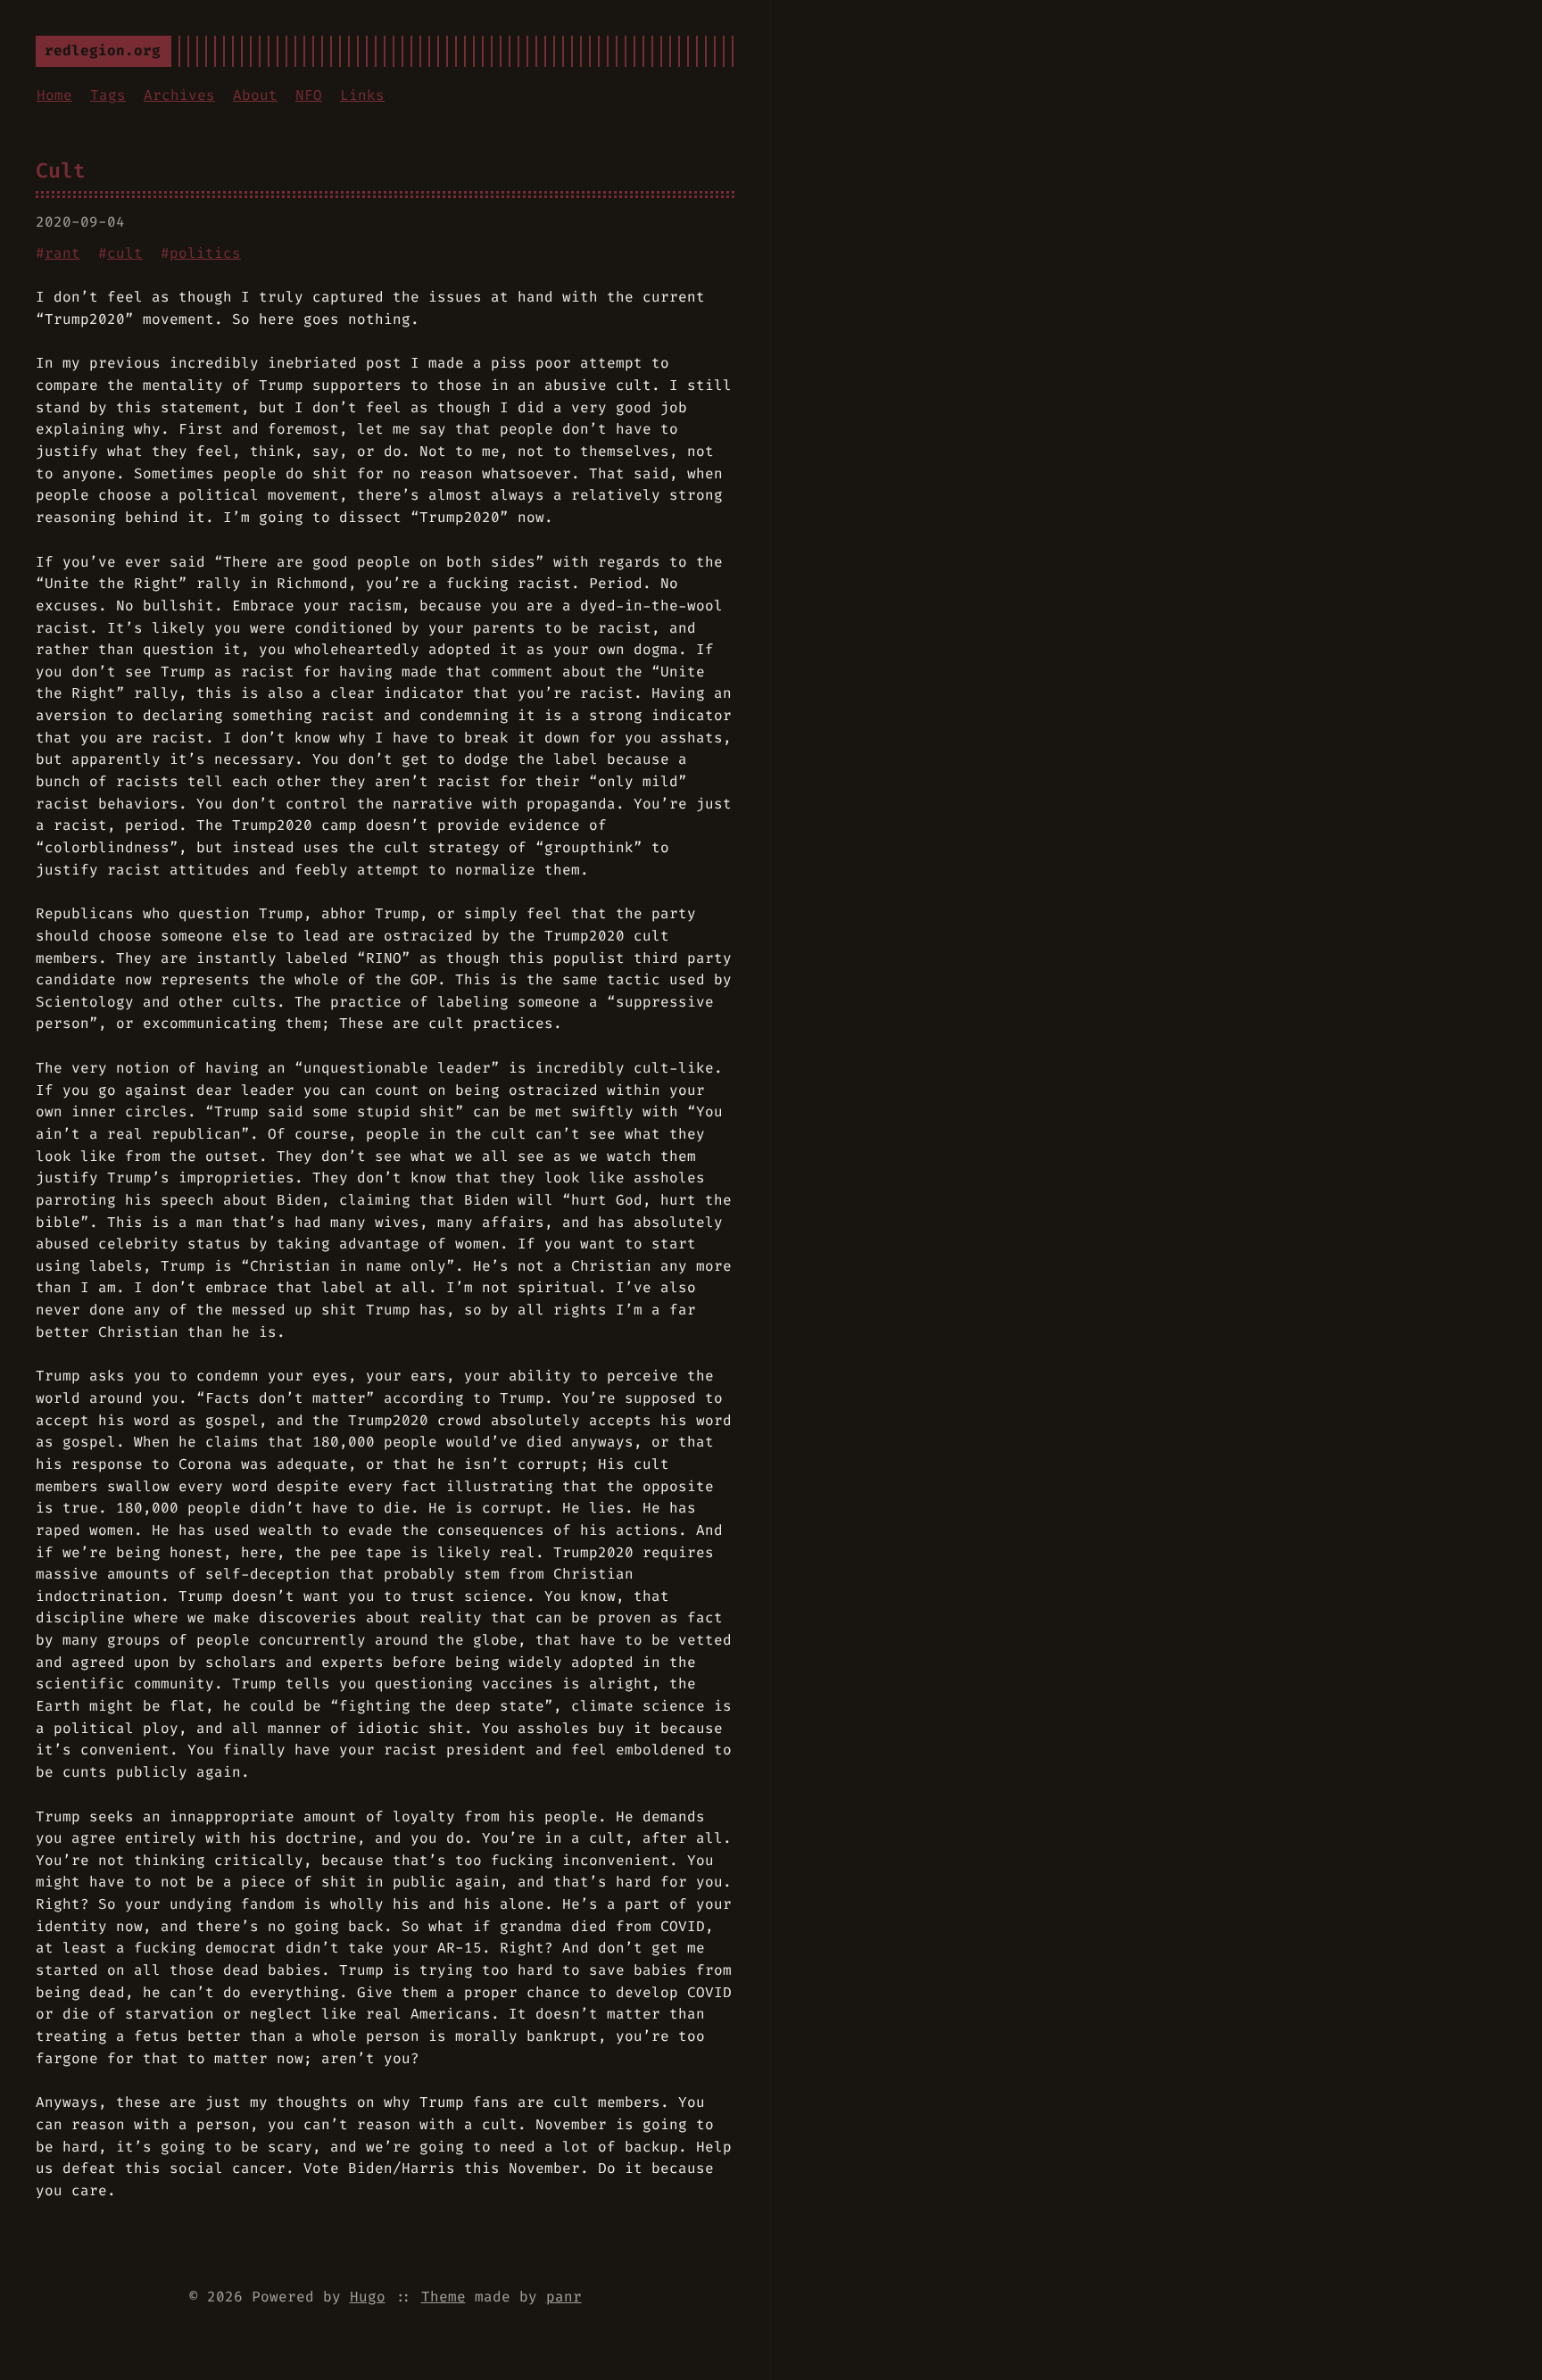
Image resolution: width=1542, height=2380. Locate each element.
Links (362, 95)
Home (54, 95)
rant (62, 253)
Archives (179, 95)
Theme (444, 2297)
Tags (108, 95)
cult (125, 253)
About (255, 95)
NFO (309, 95)
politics (205, 253)
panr (564, 2297)
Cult (61, 170)
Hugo (368, 2297)
